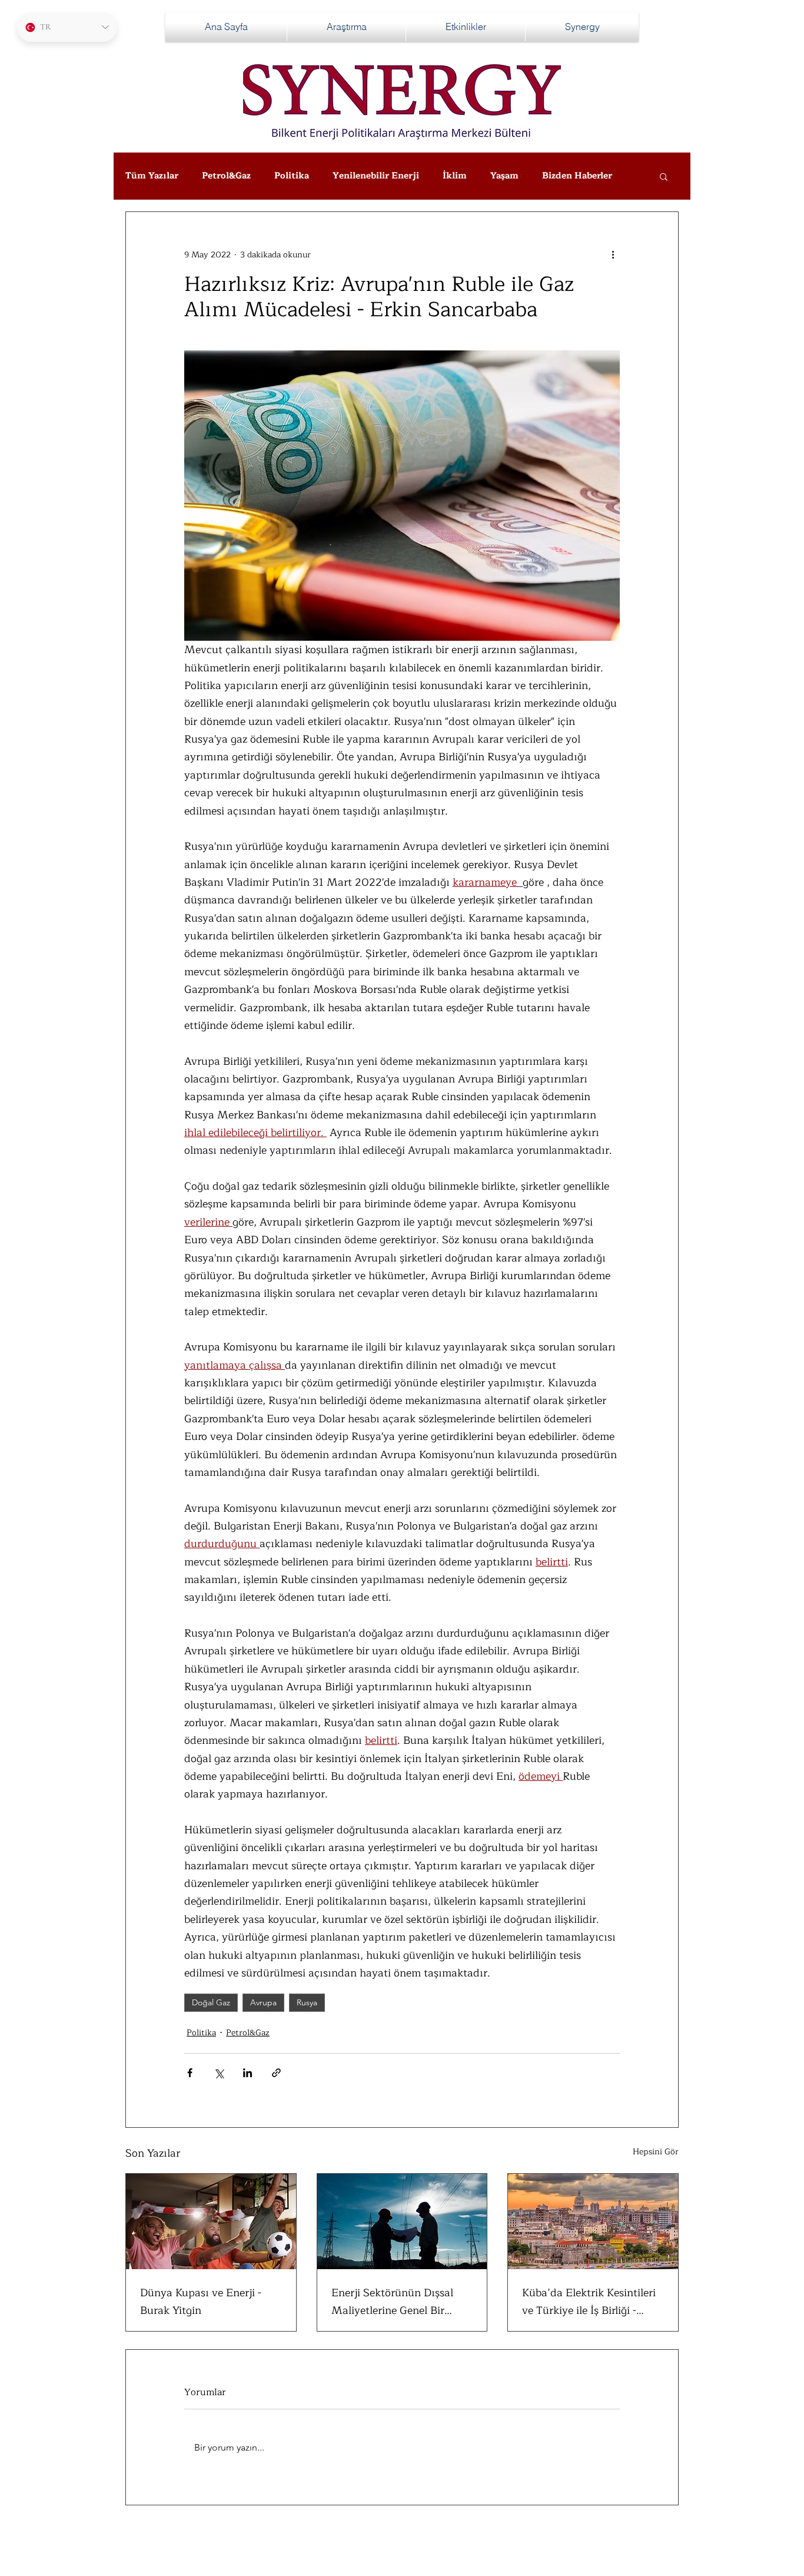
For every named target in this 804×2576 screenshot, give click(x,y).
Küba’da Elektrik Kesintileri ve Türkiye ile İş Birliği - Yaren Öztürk (589, 2302)
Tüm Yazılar (152, 176)
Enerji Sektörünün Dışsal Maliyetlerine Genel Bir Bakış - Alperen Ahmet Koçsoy (392, 2302)
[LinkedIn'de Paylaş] (247, 2073)
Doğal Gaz (211, 2002)
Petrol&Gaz (226, 176)
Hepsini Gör (656, 2152)
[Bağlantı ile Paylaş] (276, 2073)
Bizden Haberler (577, 176)
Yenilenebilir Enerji (376, 176)
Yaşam (504, 176)
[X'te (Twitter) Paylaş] (219, 2073)
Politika (292, 176)
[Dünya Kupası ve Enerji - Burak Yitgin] (211, 2221)
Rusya (307, 2002)
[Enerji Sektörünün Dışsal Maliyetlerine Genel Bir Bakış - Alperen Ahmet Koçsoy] (402, 2221)
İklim (455, 176)
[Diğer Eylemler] (613, 254)
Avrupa (263, 2002)
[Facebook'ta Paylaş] (190, 2073)
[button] (664, 176)
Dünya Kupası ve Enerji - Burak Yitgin (201, 2302)
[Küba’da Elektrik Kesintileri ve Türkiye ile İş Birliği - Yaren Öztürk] (593, 2221)
